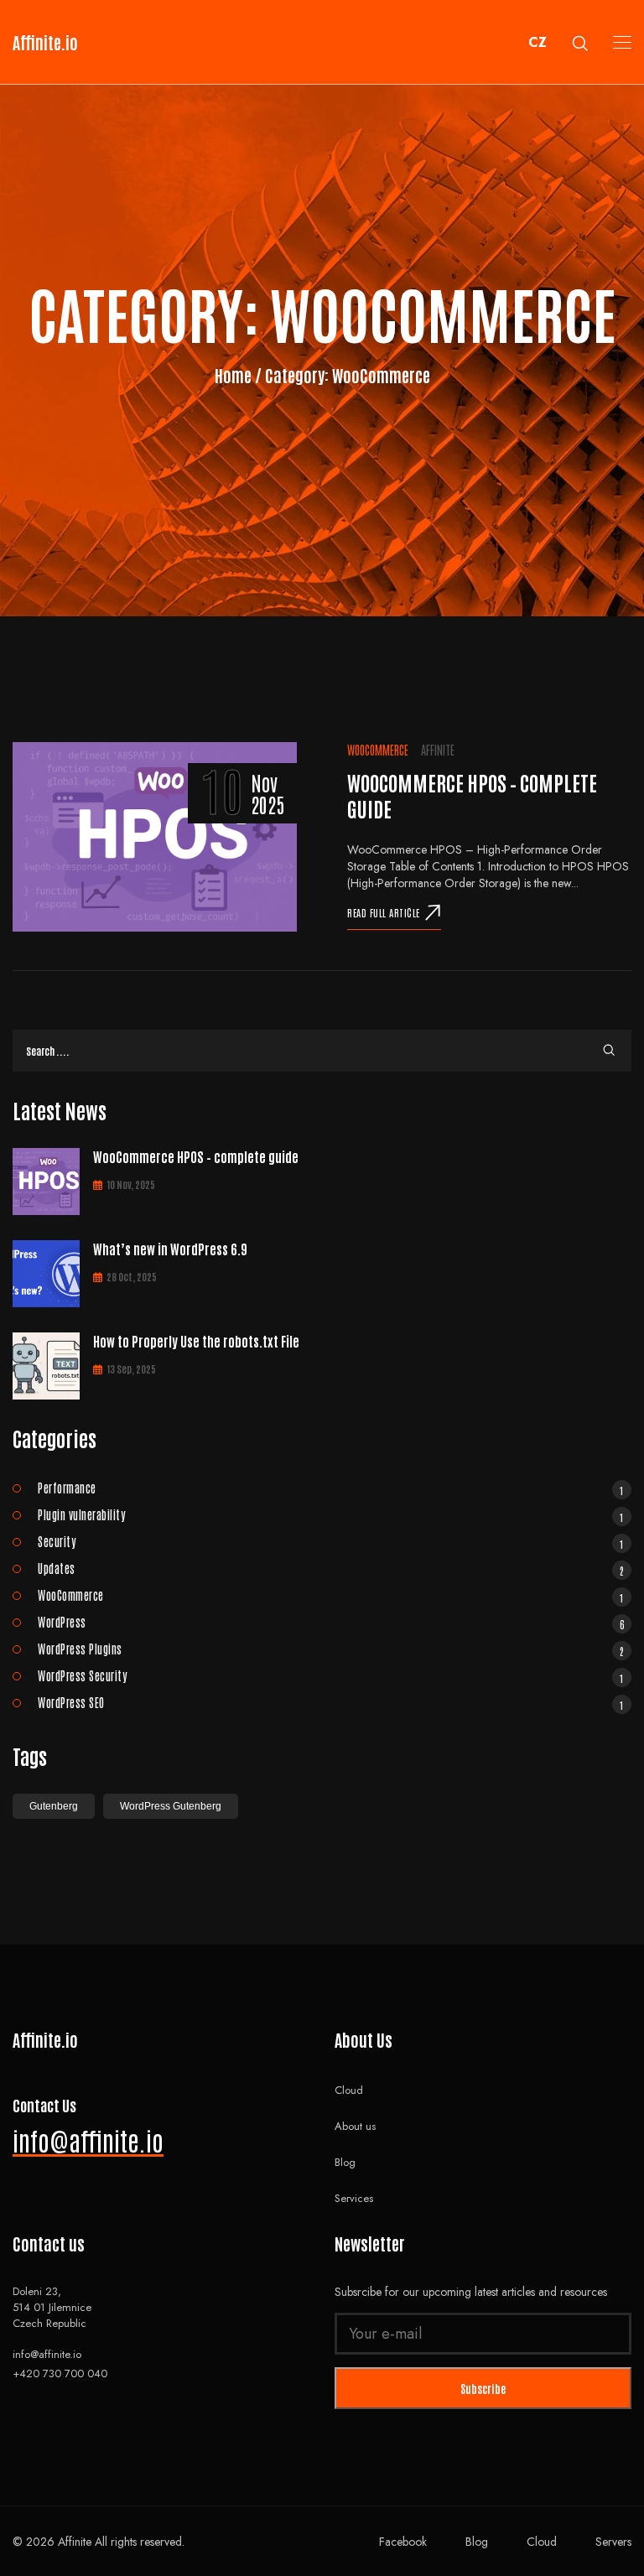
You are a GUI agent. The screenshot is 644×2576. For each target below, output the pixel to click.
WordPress (331, 1622)
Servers (613, 2542)
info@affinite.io (88, 2140)
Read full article (384, 912)
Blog (345, 2162)
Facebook (403, 2542)
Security (331, 1541)
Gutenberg (54, 1806)
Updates (331, 1568)
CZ (538, 42)
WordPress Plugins (331, 1649)
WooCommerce (378, 750)
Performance (331, 1488)
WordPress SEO (331, 1702)
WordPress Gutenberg (171, 1806)
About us (355, 2126)
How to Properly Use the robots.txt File (196, 1341)
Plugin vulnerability (331, 1514)
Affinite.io (45, 42)
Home (235, 375)
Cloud (349, 2090)
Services (354, 2198)
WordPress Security (331, 1675)
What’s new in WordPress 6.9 (170, 1249)
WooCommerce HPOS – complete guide (196, 1156)
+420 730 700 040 (60, 2373)
